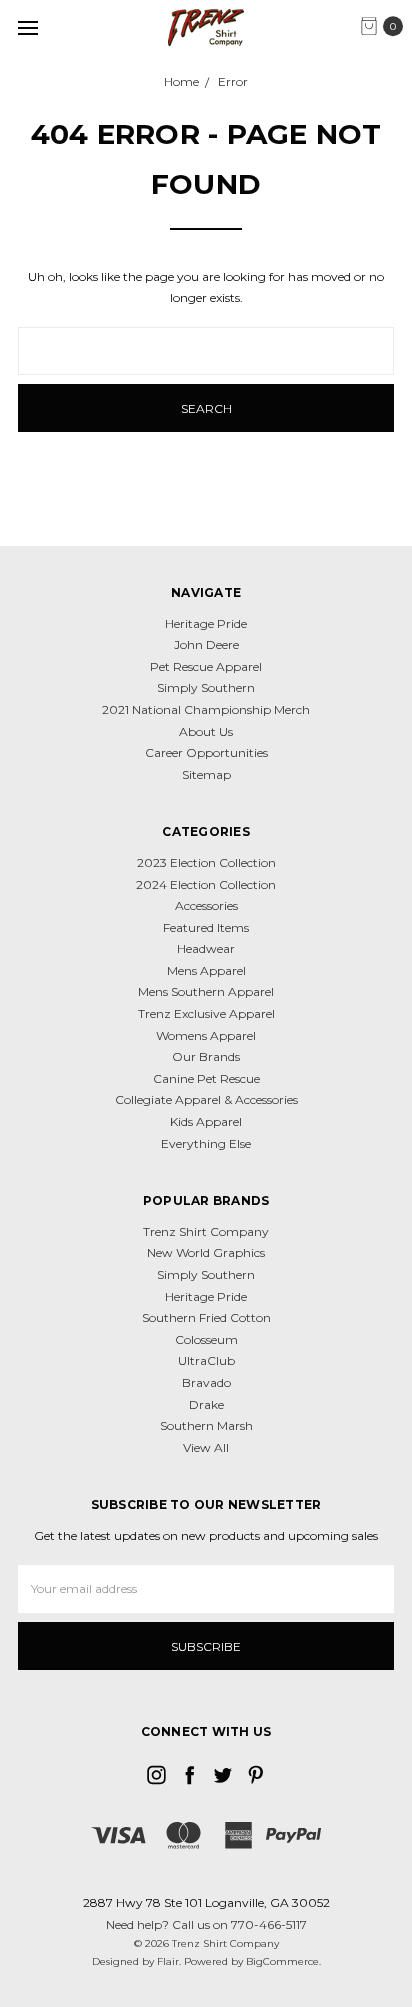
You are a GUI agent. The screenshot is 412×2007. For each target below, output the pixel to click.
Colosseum (206, 1339)
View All (206, 1447)
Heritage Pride (206, 623)
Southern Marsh (206, 1425)
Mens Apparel (206, 970)
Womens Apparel (206, 1035)
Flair (168, 1961)
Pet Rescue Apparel (206, 666)
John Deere (206, 644)
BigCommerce (282, 1961)
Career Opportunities (206, 752)
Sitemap (206, 774)
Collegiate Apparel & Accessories (206, 1099)
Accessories (206, 905)
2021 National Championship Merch (206, 709)
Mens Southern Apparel (206, 991)
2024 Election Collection (206, 884)
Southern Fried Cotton (206, 1317)
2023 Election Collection (206, 862)
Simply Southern (206, 687)
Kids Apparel (206, 1121)
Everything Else (206, 1143)
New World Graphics (206, 1252)
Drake (206, 1404)
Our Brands (206, 1056)
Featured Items (206, 927)
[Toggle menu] (27, 27)
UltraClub (206, 1360)
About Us (206, 731)
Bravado (206, 1382)
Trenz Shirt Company (206, 1231)
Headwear (206, 948)
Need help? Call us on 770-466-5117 (206, 1924)
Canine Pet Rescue (206, 1078)
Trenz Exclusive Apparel (206, 1013)
